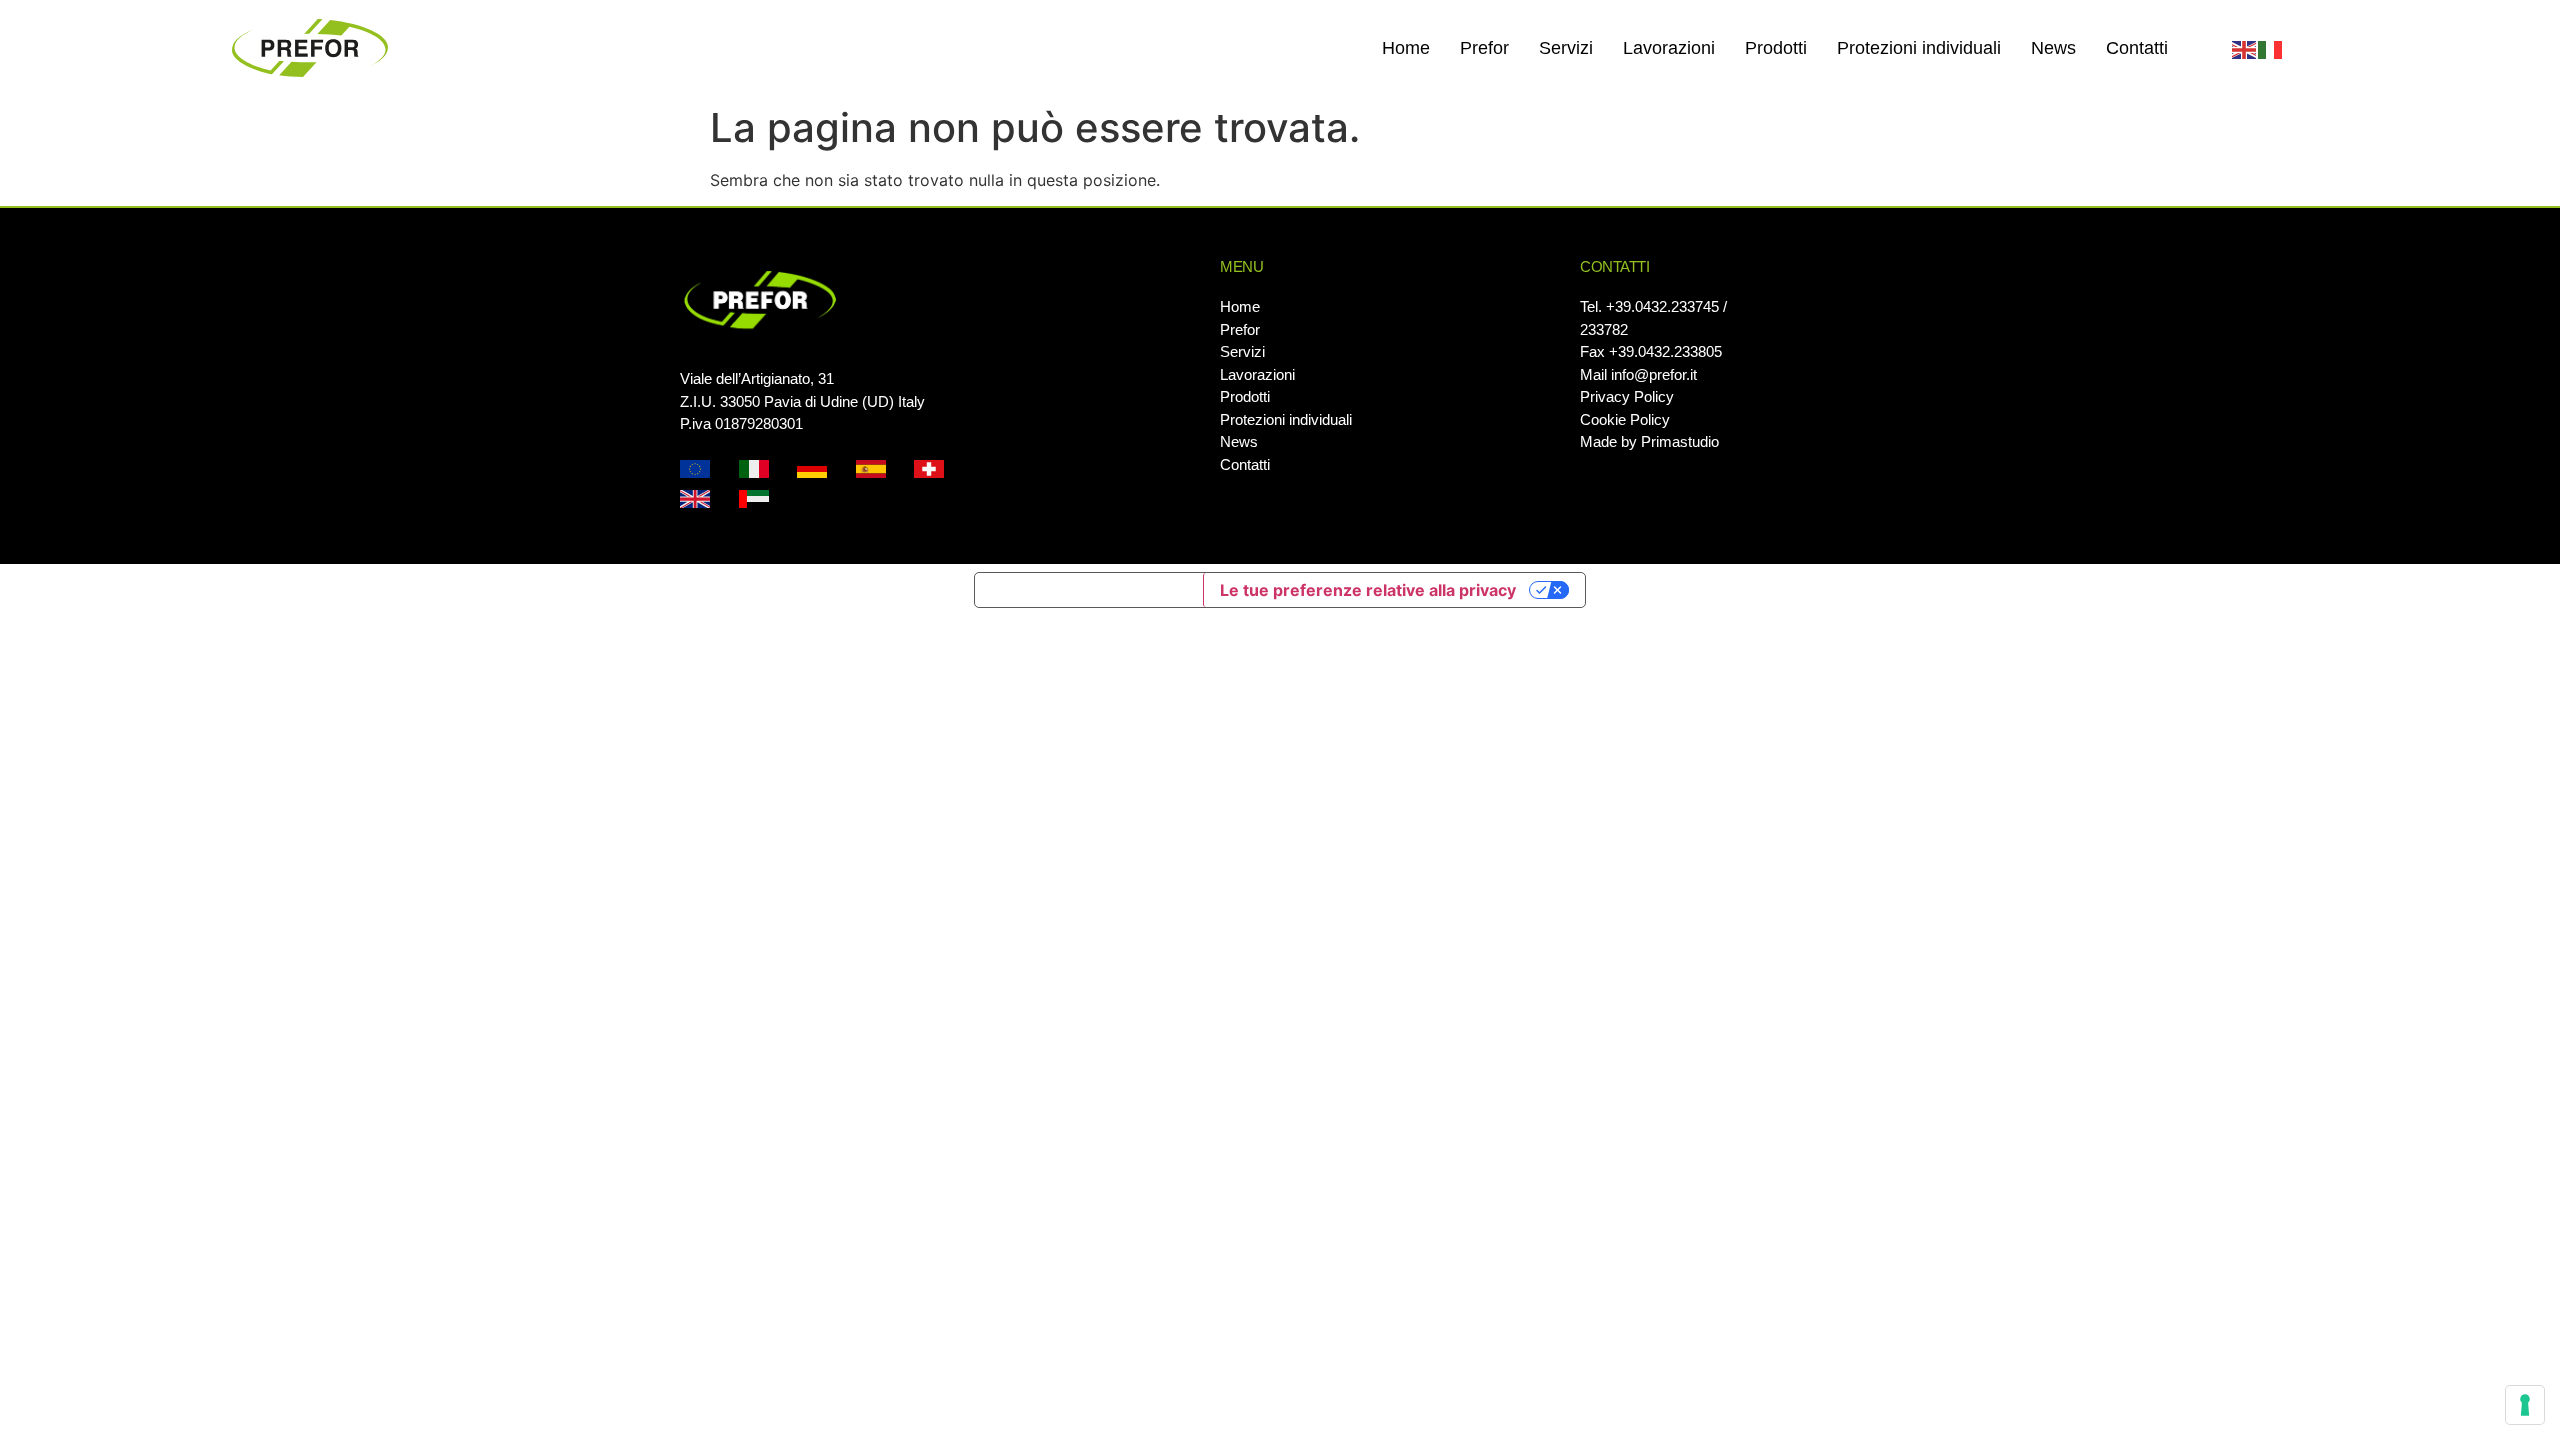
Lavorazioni (1669, 48)
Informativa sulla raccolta (1089, 590)
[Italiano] (2271, 48)
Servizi (1566, 48)
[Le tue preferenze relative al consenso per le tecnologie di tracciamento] (2525, 1405)
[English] (2245, 48)
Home (1406, 48)
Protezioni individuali (1919, 48)
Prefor (1484, 48)
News (2053, 48)
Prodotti (1776, 48)
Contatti (2137, 48)
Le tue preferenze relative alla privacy (1368, 590)
